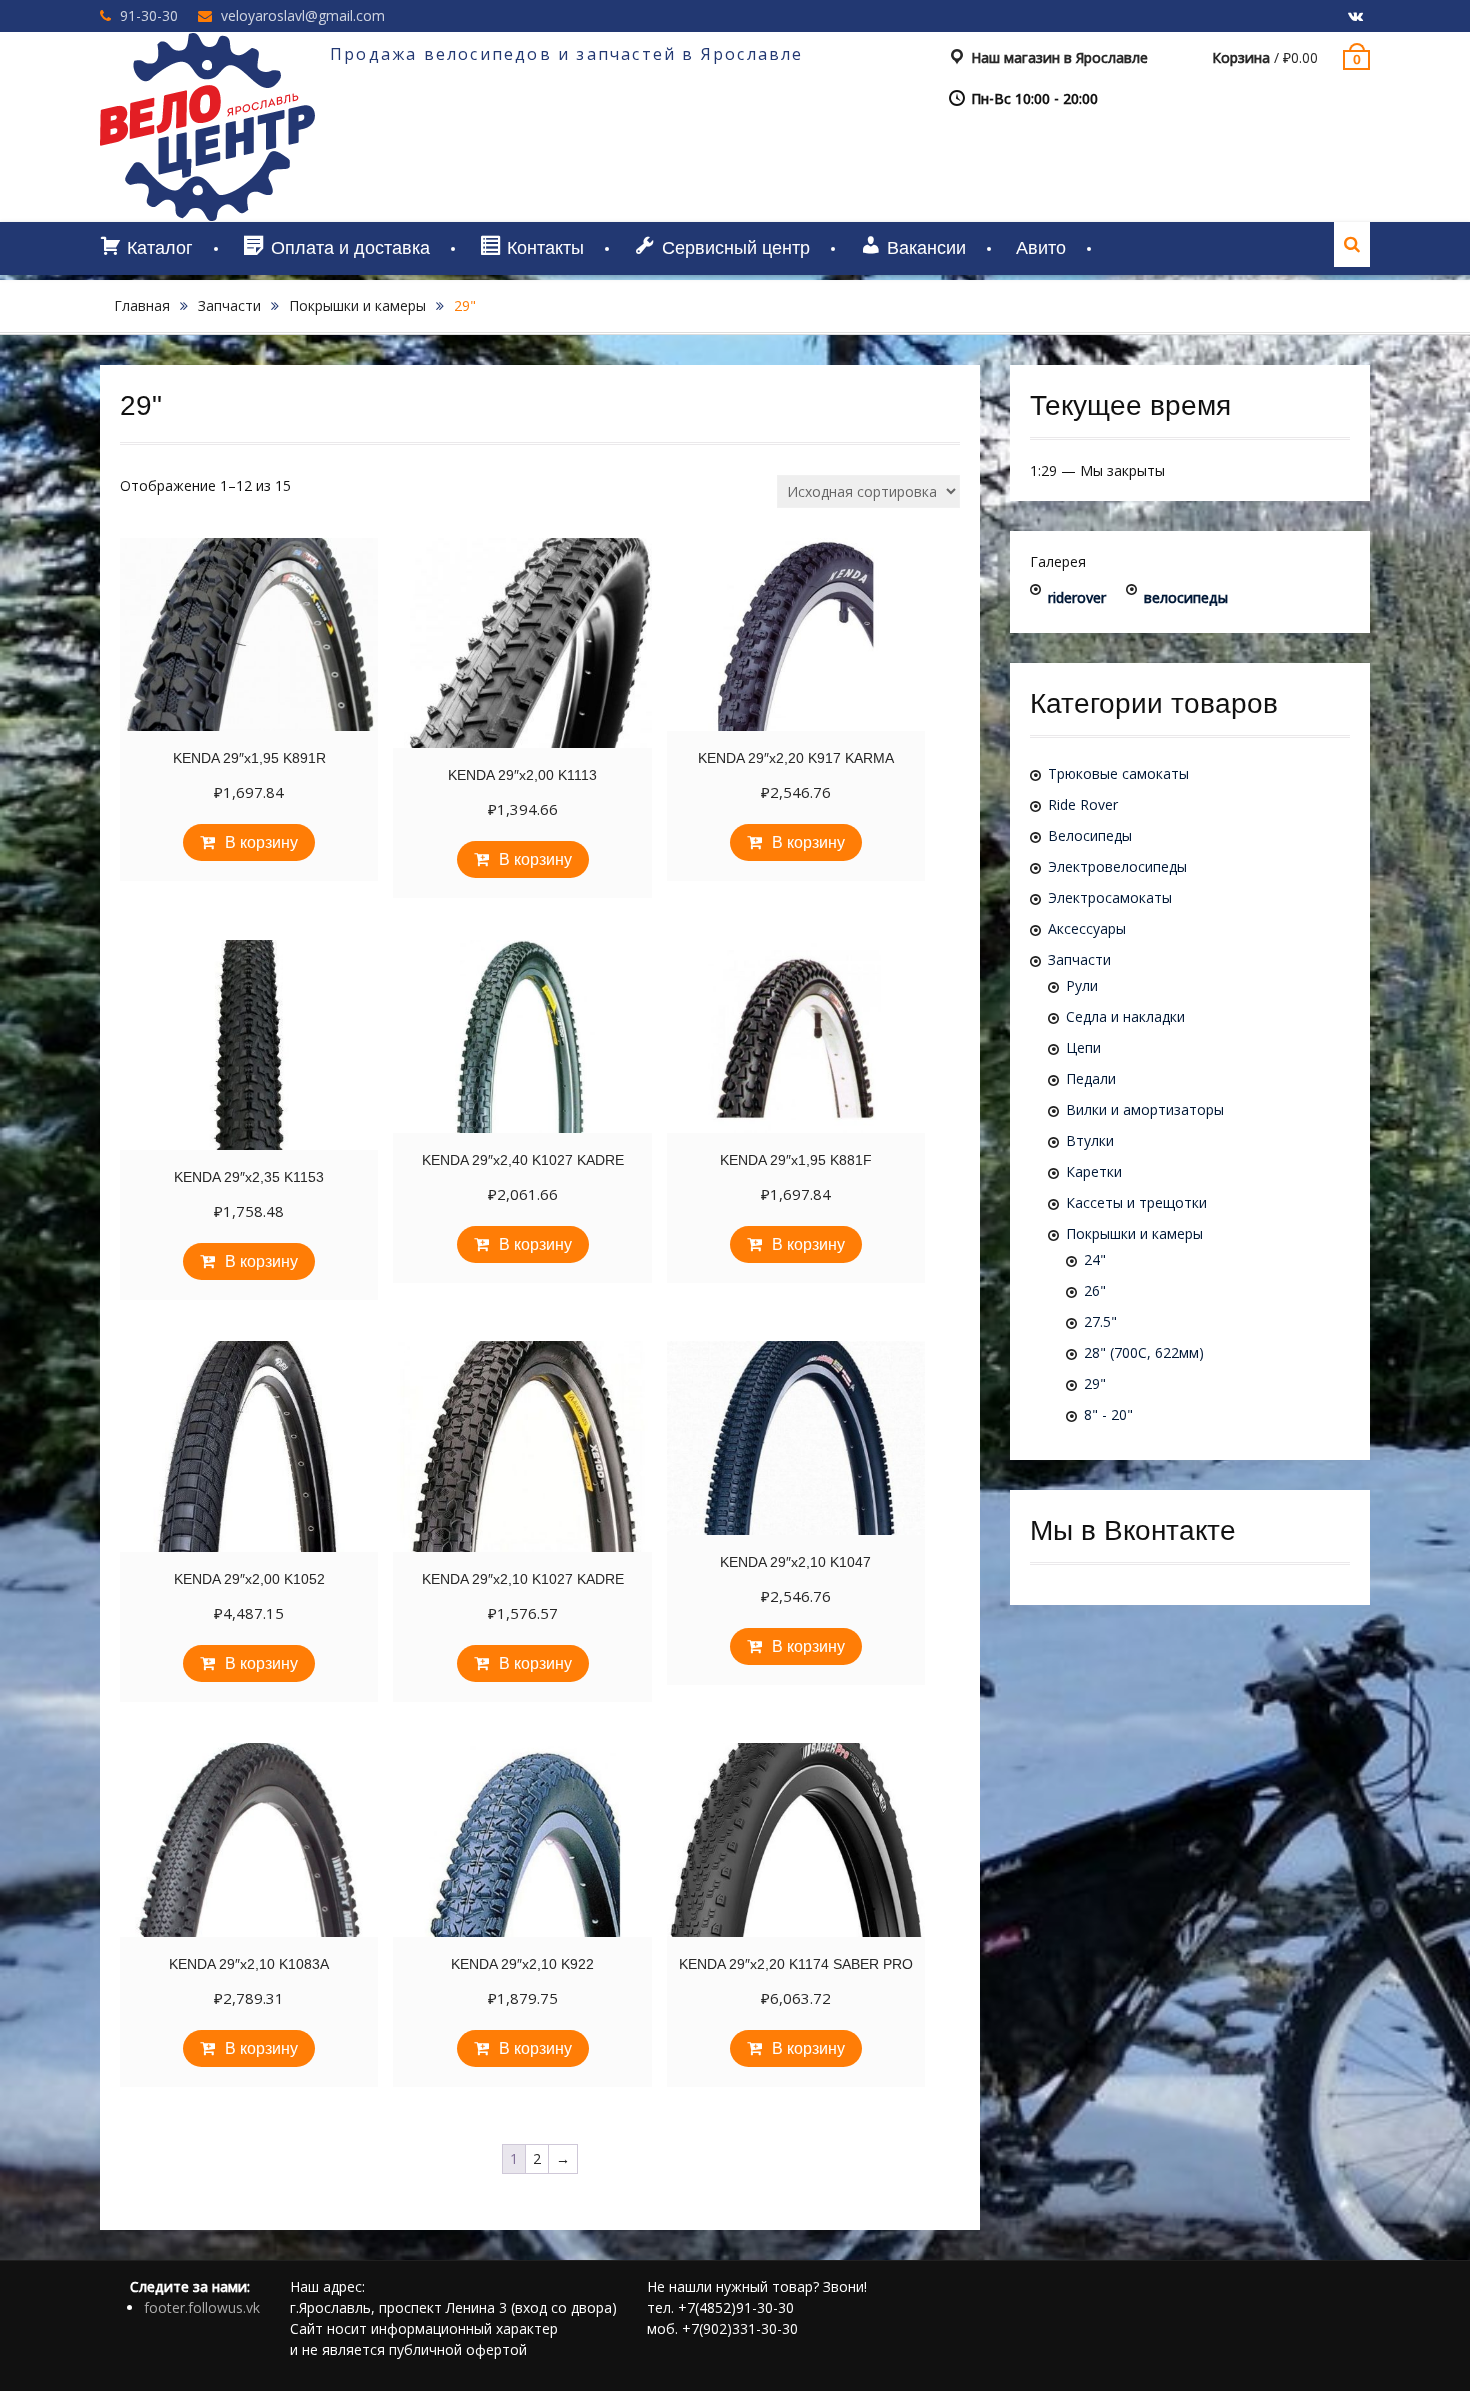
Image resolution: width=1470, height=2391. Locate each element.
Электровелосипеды (1117, 866)
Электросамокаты (1110, 897)
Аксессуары (1087, 928)
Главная (142, 305)
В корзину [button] (261, 842)
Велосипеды (1090, 835)
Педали (1091, 1078)
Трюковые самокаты (1118, 773)
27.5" (1100, 1321)
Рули (1082, 985)
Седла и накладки (1125, 1016)
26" (1095, 1290)
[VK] (1355, 17)
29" (1095, 1383)
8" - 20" (1108, 1414)
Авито (1041, 248)
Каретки (1094, 1171)
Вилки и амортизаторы (1145, 1109)
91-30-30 (149, 15)
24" (1095, 1259)
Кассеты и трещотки (1136, 1202)
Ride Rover (1083, 804)
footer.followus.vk (202, 2307)
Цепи (1083, 1047)
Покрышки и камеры (357, 305)
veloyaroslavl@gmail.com (303, 15)
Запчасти (229, 305)
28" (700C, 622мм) (1144, 1352)
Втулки (1090, 1140)
